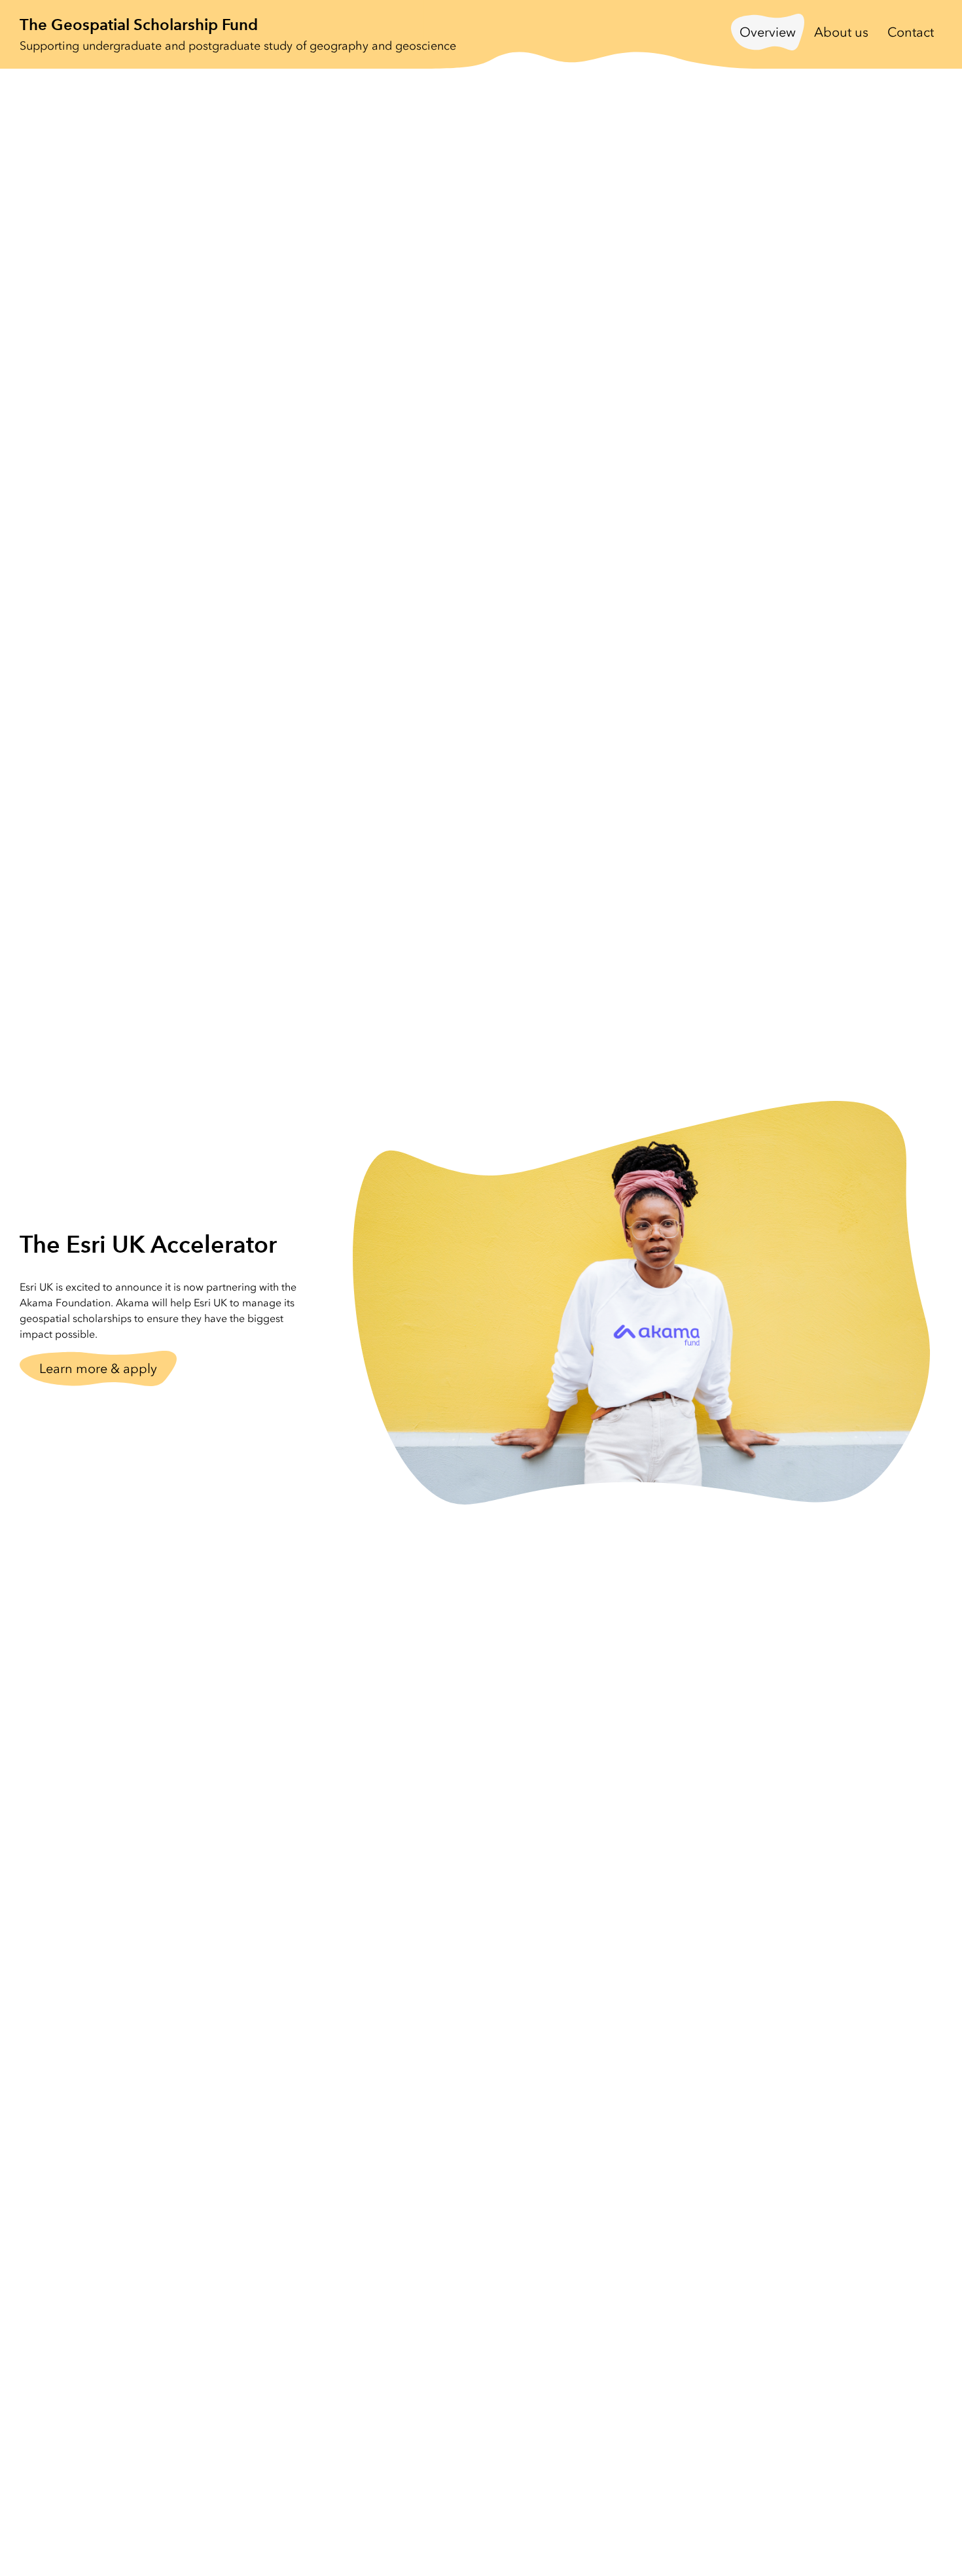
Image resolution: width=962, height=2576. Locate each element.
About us (841, 32)
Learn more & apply (98, 1368)
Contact (911, 32)
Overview (768, 32)
